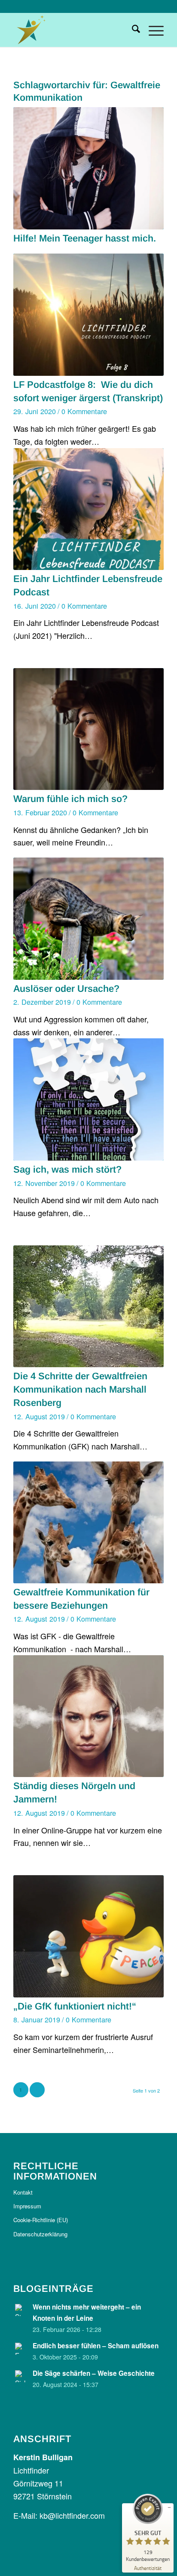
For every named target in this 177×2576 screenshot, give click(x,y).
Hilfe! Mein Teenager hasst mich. (85, 238)
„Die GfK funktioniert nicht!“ (75, 2006)
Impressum (27, 2206)
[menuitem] (132, 30)
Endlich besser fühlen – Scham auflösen (96, 2346)
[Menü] (152, 30)
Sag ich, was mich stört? (67, 1169)
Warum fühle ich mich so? (70, 799)
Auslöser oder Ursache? (66, 989)
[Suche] (132, 30)
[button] (15, 2561)
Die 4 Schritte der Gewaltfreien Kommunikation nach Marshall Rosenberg (80, 1389)
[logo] (73, 30)
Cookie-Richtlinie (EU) (41, 2220)
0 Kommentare (84, 411)
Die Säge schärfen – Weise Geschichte (94, 2373)
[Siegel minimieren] (169, 2508)
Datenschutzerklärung (40, 2234)
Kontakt (23, 2192)
